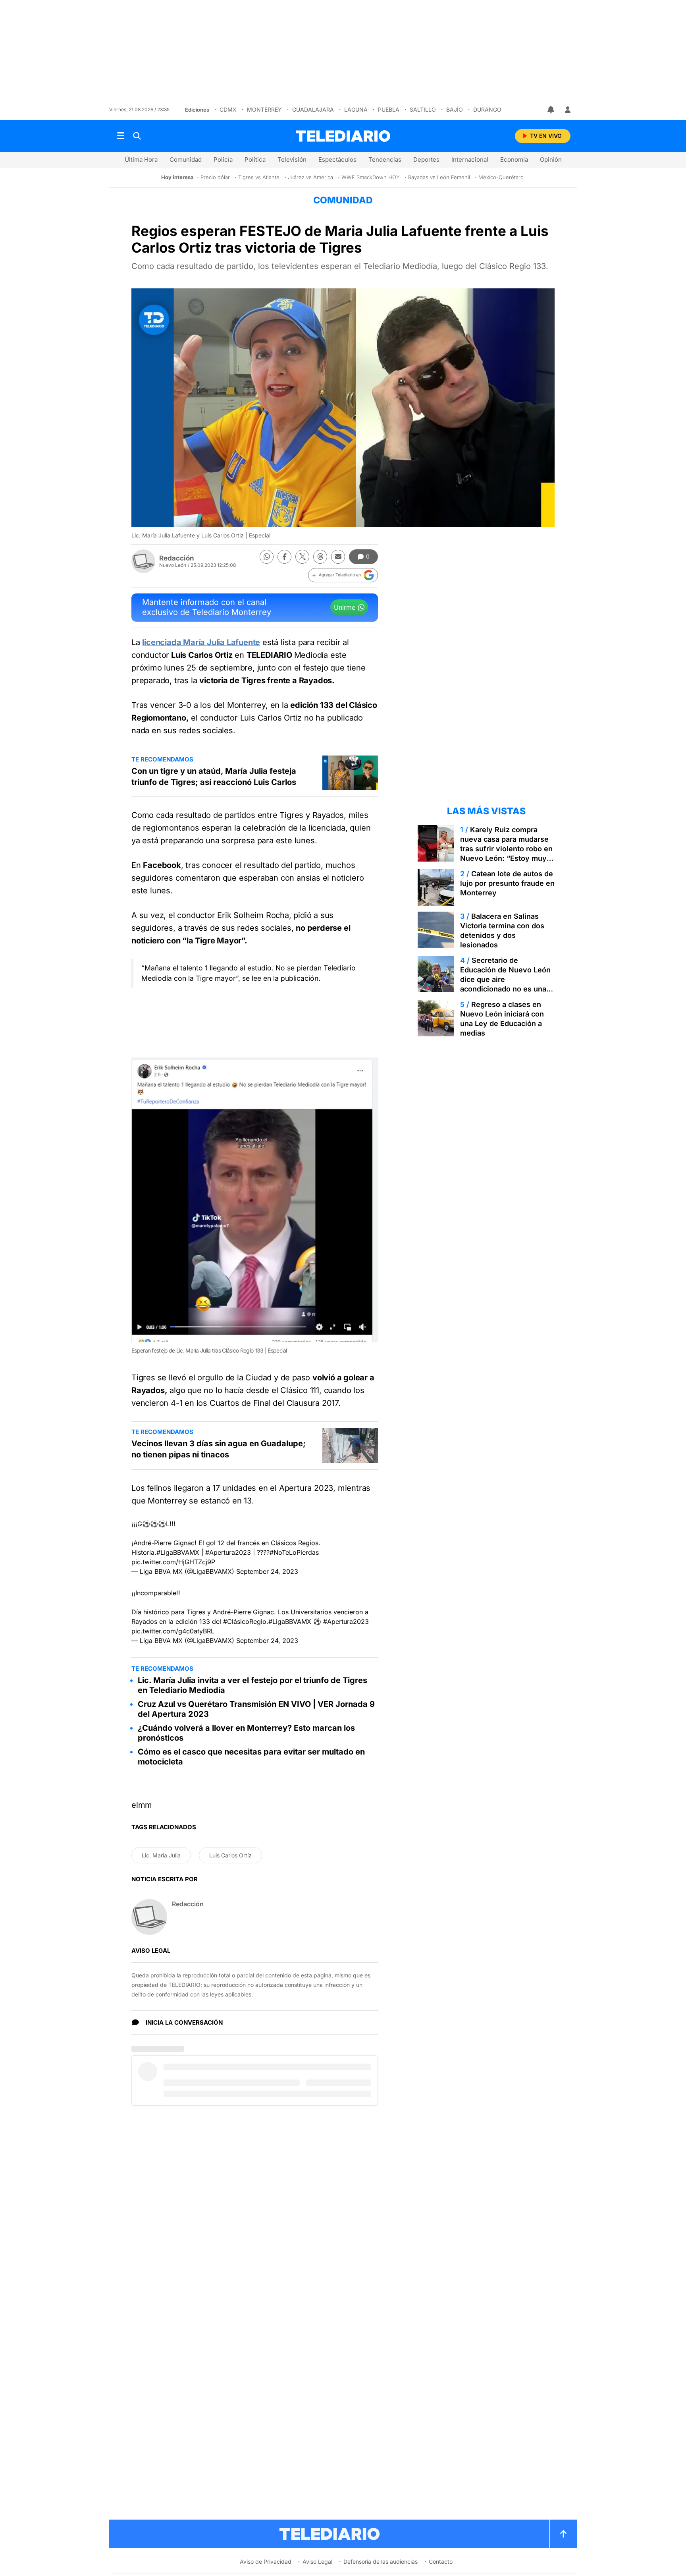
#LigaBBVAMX (178, 1552)
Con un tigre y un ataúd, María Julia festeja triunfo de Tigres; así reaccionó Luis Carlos (214, 777)
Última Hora (141, 159)
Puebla (389, 109)
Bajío (455, 109)
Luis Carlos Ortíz (230, 1855)
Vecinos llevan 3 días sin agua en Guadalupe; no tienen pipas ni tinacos (219, 1449)
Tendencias (385, 159)
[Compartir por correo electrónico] (338, 557)
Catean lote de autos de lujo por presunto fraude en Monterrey (507, 883)
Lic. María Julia (161, 1855)
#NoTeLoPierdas (294, 1552)
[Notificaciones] (551, 110)
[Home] (343, 136)
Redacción (177, 558)
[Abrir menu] (121, 136)
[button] (343, 575)
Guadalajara (313, 109)
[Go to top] (563, 2534)
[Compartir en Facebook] (284, 557)
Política (255, 159)
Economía (514, 159)
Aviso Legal (317, 2562)
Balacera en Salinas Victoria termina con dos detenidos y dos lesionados (502, 930)
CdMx (228, 109)
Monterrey (264, 109)
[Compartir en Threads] (320, 557)
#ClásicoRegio (245, 1621)
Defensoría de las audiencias (381, 2562)
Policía (223, 159)
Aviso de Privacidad (266, 2562)
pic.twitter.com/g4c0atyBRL (173, 1631)
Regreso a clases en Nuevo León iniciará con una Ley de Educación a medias (502, 1019)
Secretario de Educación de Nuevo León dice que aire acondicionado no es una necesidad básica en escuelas (505, 984)
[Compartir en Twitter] (302, 557)
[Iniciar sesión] (568, 110)
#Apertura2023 (228, 1552)
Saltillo (423, 109)
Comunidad (186, 159)
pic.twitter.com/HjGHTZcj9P (173, 1562)
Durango (487, 109)
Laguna (356, 109)
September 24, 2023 (267, 1571)
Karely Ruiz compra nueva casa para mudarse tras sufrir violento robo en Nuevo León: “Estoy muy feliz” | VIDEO (506, 849)
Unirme (345, 607)
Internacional (470, 159)
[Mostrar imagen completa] (362, 1073)
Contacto (441, 2562)
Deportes (426, 159)
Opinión (551, 159)
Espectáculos (337, 159)
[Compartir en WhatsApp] (267, 557)
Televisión (292, 159)
